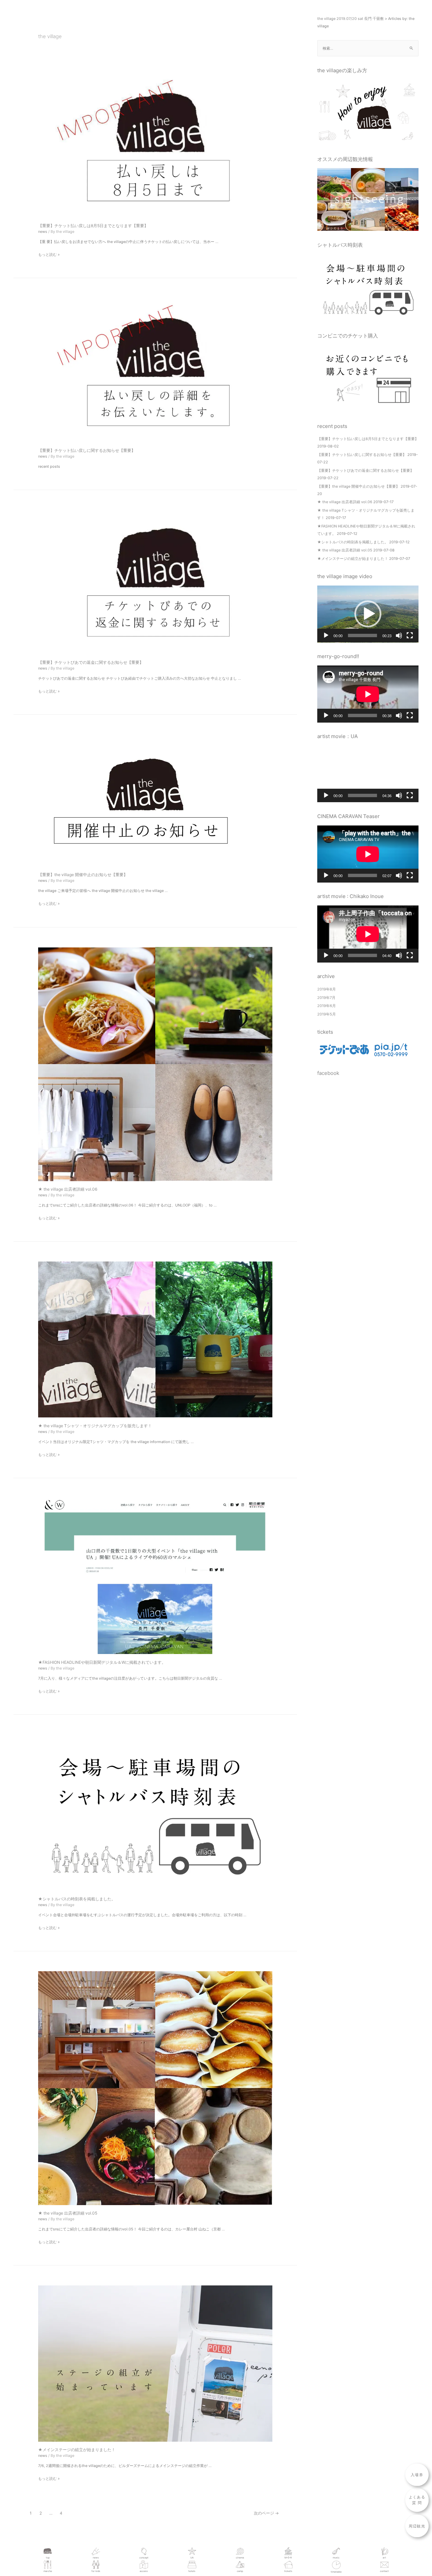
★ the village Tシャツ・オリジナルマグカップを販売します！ (95, 1426)
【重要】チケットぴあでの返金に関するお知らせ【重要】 (91, 662)
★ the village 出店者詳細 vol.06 (68, 1189)
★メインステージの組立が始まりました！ (77, 2450)
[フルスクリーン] (410, 635)
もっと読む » (49, 254)
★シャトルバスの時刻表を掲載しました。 (77, 1899)
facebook (328, 1073)
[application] (368, 614)
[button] (368, 614)
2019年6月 (327, 1006)
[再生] (326, 635)
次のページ (266, 2513)
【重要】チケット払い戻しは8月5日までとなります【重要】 (93, 226)
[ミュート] (399, 635)
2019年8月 (327, 989)
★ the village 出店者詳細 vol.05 (68, 2213)
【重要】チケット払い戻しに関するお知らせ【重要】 (87, 450)
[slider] (362, 635)
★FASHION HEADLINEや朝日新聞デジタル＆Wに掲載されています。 (102, 1662)
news (43, 232)
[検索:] (368, 48)
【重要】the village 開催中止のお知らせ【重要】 (83, 875)
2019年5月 (327, 1014)
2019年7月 (326, 998)
